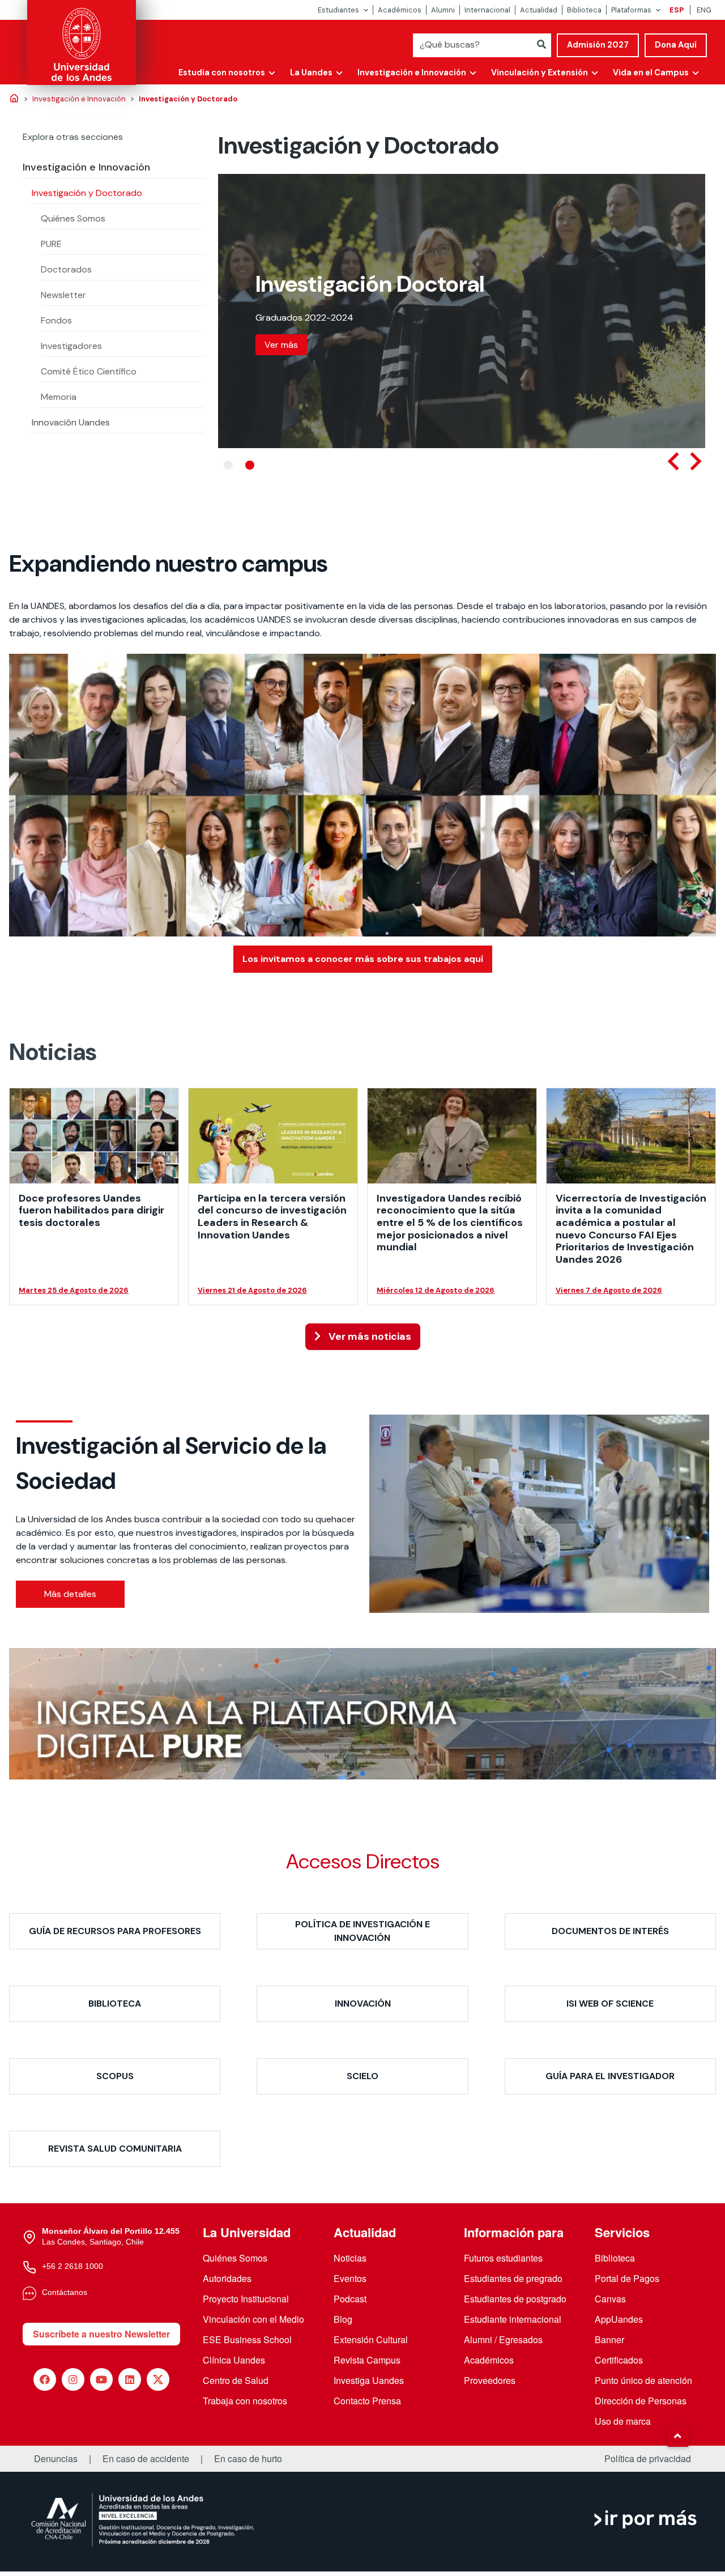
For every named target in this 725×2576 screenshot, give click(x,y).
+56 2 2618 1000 (72, 2266)
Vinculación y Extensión (540, 73)
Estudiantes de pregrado (513, 2278)
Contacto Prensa (367, 2401)
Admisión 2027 (598, 45)
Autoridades (227, 2278)
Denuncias (56, 2459)
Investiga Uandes (369, 2380)
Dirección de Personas (641, 2401)
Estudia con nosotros (222, 73)
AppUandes (619, 2319)
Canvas (610, 2299)
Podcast (350, 2299)
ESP (677, 10)
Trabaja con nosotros (245, 2401)
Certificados (619, 2360)
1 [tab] (228, 465)
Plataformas (631, 10)
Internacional (487, 10)
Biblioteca (584, 10)
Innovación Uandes (71, 422)
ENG (704, 10)
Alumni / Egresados (503, 2339)
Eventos (350, 2278)
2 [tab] (250, 465)
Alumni (443, 10)
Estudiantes (338, 10)
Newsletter (63, 295)
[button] (678, 2436)
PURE (51, 244)
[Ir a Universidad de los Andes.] (14, 99)
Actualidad (539, 10)
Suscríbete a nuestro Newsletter (101, 2334)
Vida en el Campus (651, 73)
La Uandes (311, 73)
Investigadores (71, 346)
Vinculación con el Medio (253, 2319)
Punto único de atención (643, 2380)
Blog (343, 2319)
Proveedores (490, 2380)
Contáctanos (65, 2292)
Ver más (281, 331)
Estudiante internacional (513, 2319)
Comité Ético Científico (89, 371)
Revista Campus (367, 2360)
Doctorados (66, 269)
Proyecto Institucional (246, 2299)
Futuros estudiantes (503, 2258)
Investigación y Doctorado (87, 193)
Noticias (350, 2258)
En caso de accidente (146, 2459)
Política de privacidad (648, 2459)
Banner (609, 2339)
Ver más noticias (369, 1336)
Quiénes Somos (73, 218)
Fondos (56, 320)
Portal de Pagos (627, 2278)
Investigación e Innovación (412, 73)
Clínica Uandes (234, 2360)
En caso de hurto (248, 2459)
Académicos (400, 10)
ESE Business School (247, 2339)
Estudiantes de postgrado (515, 2299)
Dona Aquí (676, 45)
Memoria (59, 397)
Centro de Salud (236, 2380)
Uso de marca (623, 2421)
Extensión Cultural (371, 2339)
